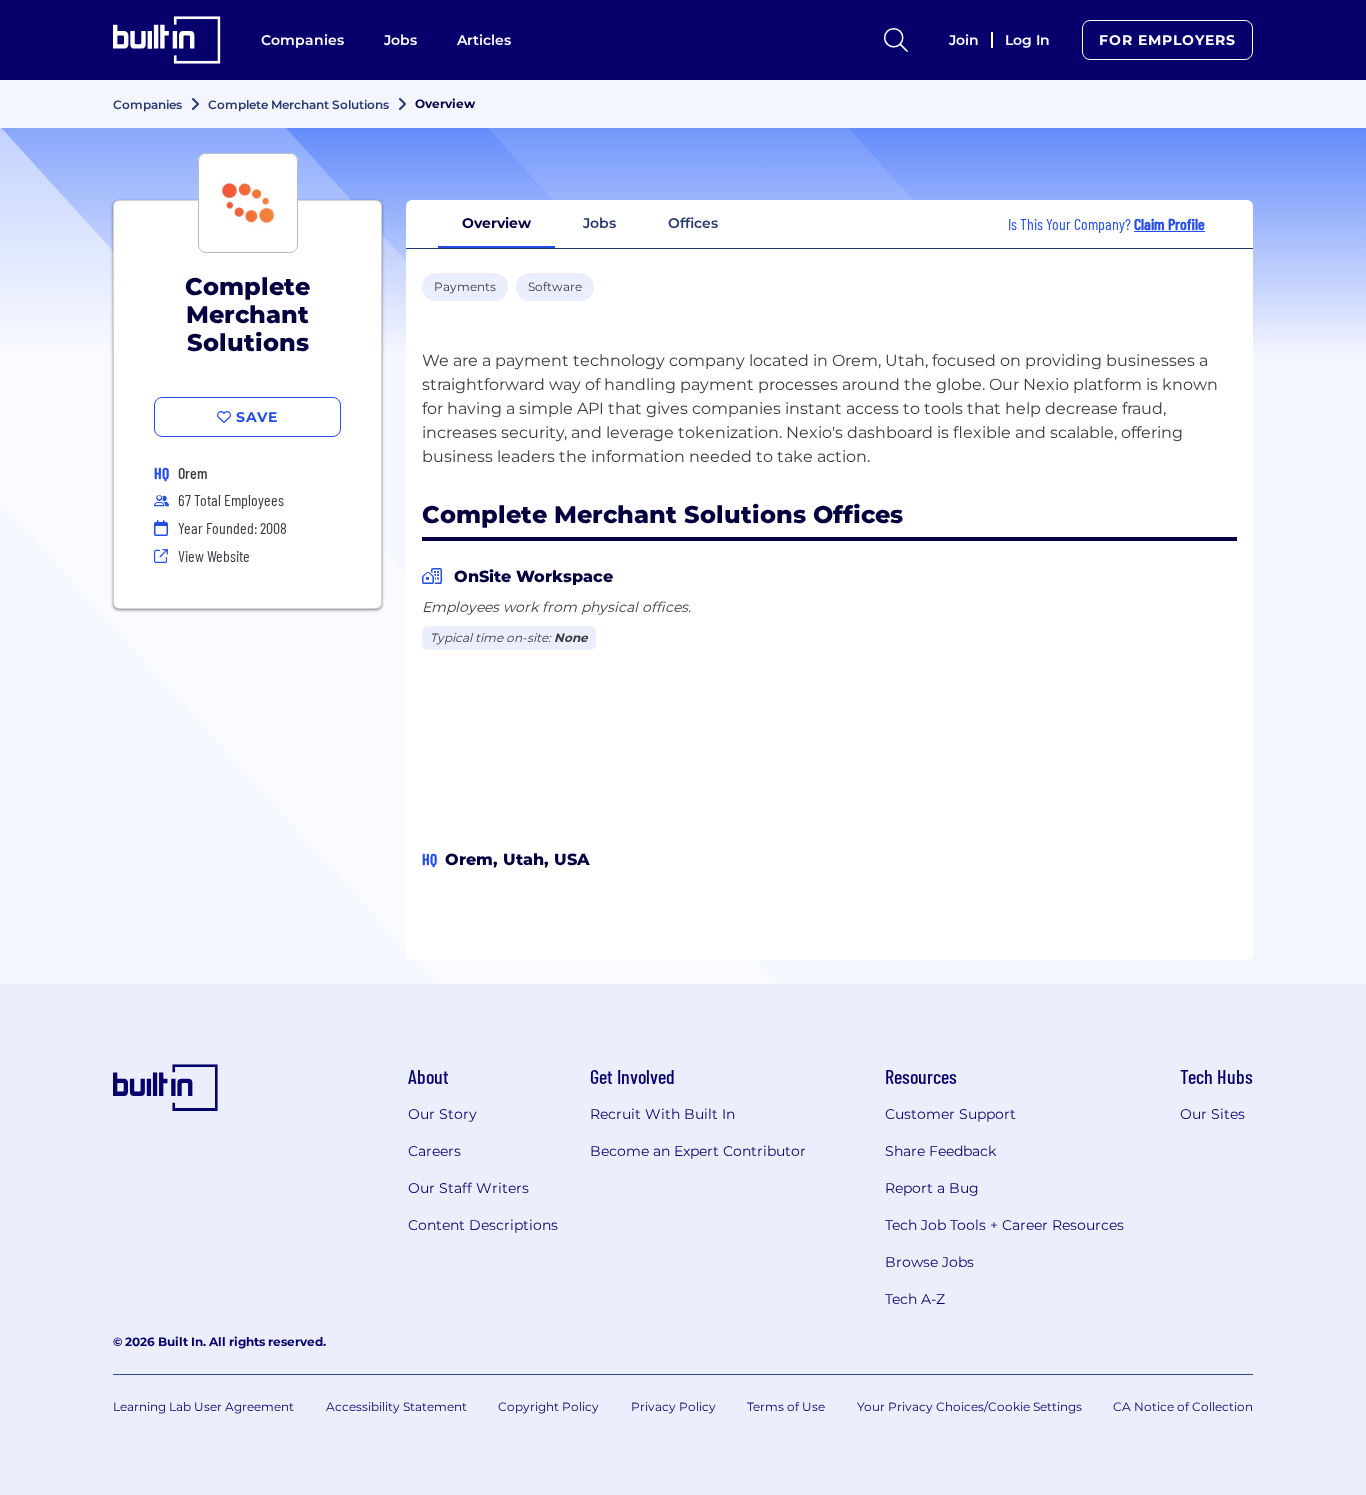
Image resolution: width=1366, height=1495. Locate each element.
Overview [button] (496, 223)
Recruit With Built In (662, 1114)
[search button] (896, 40)
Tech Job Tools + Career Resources (1004, 1225)
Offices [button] (693, 223)
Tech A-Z (915, 1299)
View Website (214, 555)
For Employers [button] (1167, 40)
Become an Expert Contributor (698, 1151)
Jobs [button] (599, 223)
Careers (434, 1151)
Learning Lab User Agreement (203, 1406)
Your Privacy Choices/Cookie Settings (969, 1406)
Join (964, 40)
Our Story (442, 1114)
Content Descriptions (483, 1225)
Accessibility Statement (396, 1406)
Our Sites (1212, 1114)
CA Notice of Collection (1183, 1406)
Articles (484, 40)
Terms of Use (786, 1406)
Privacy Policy (673, 1406)
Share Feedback (940, 1151)
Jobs (400, 40)
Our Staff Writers (468, 1188)
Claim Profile (1169, 223)
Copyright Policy (548, 1406)
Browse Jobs (929, 1262)
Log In (1027, 40)
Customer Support (950, 1114)
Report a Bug (932, 1188)
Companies (302, 40)
